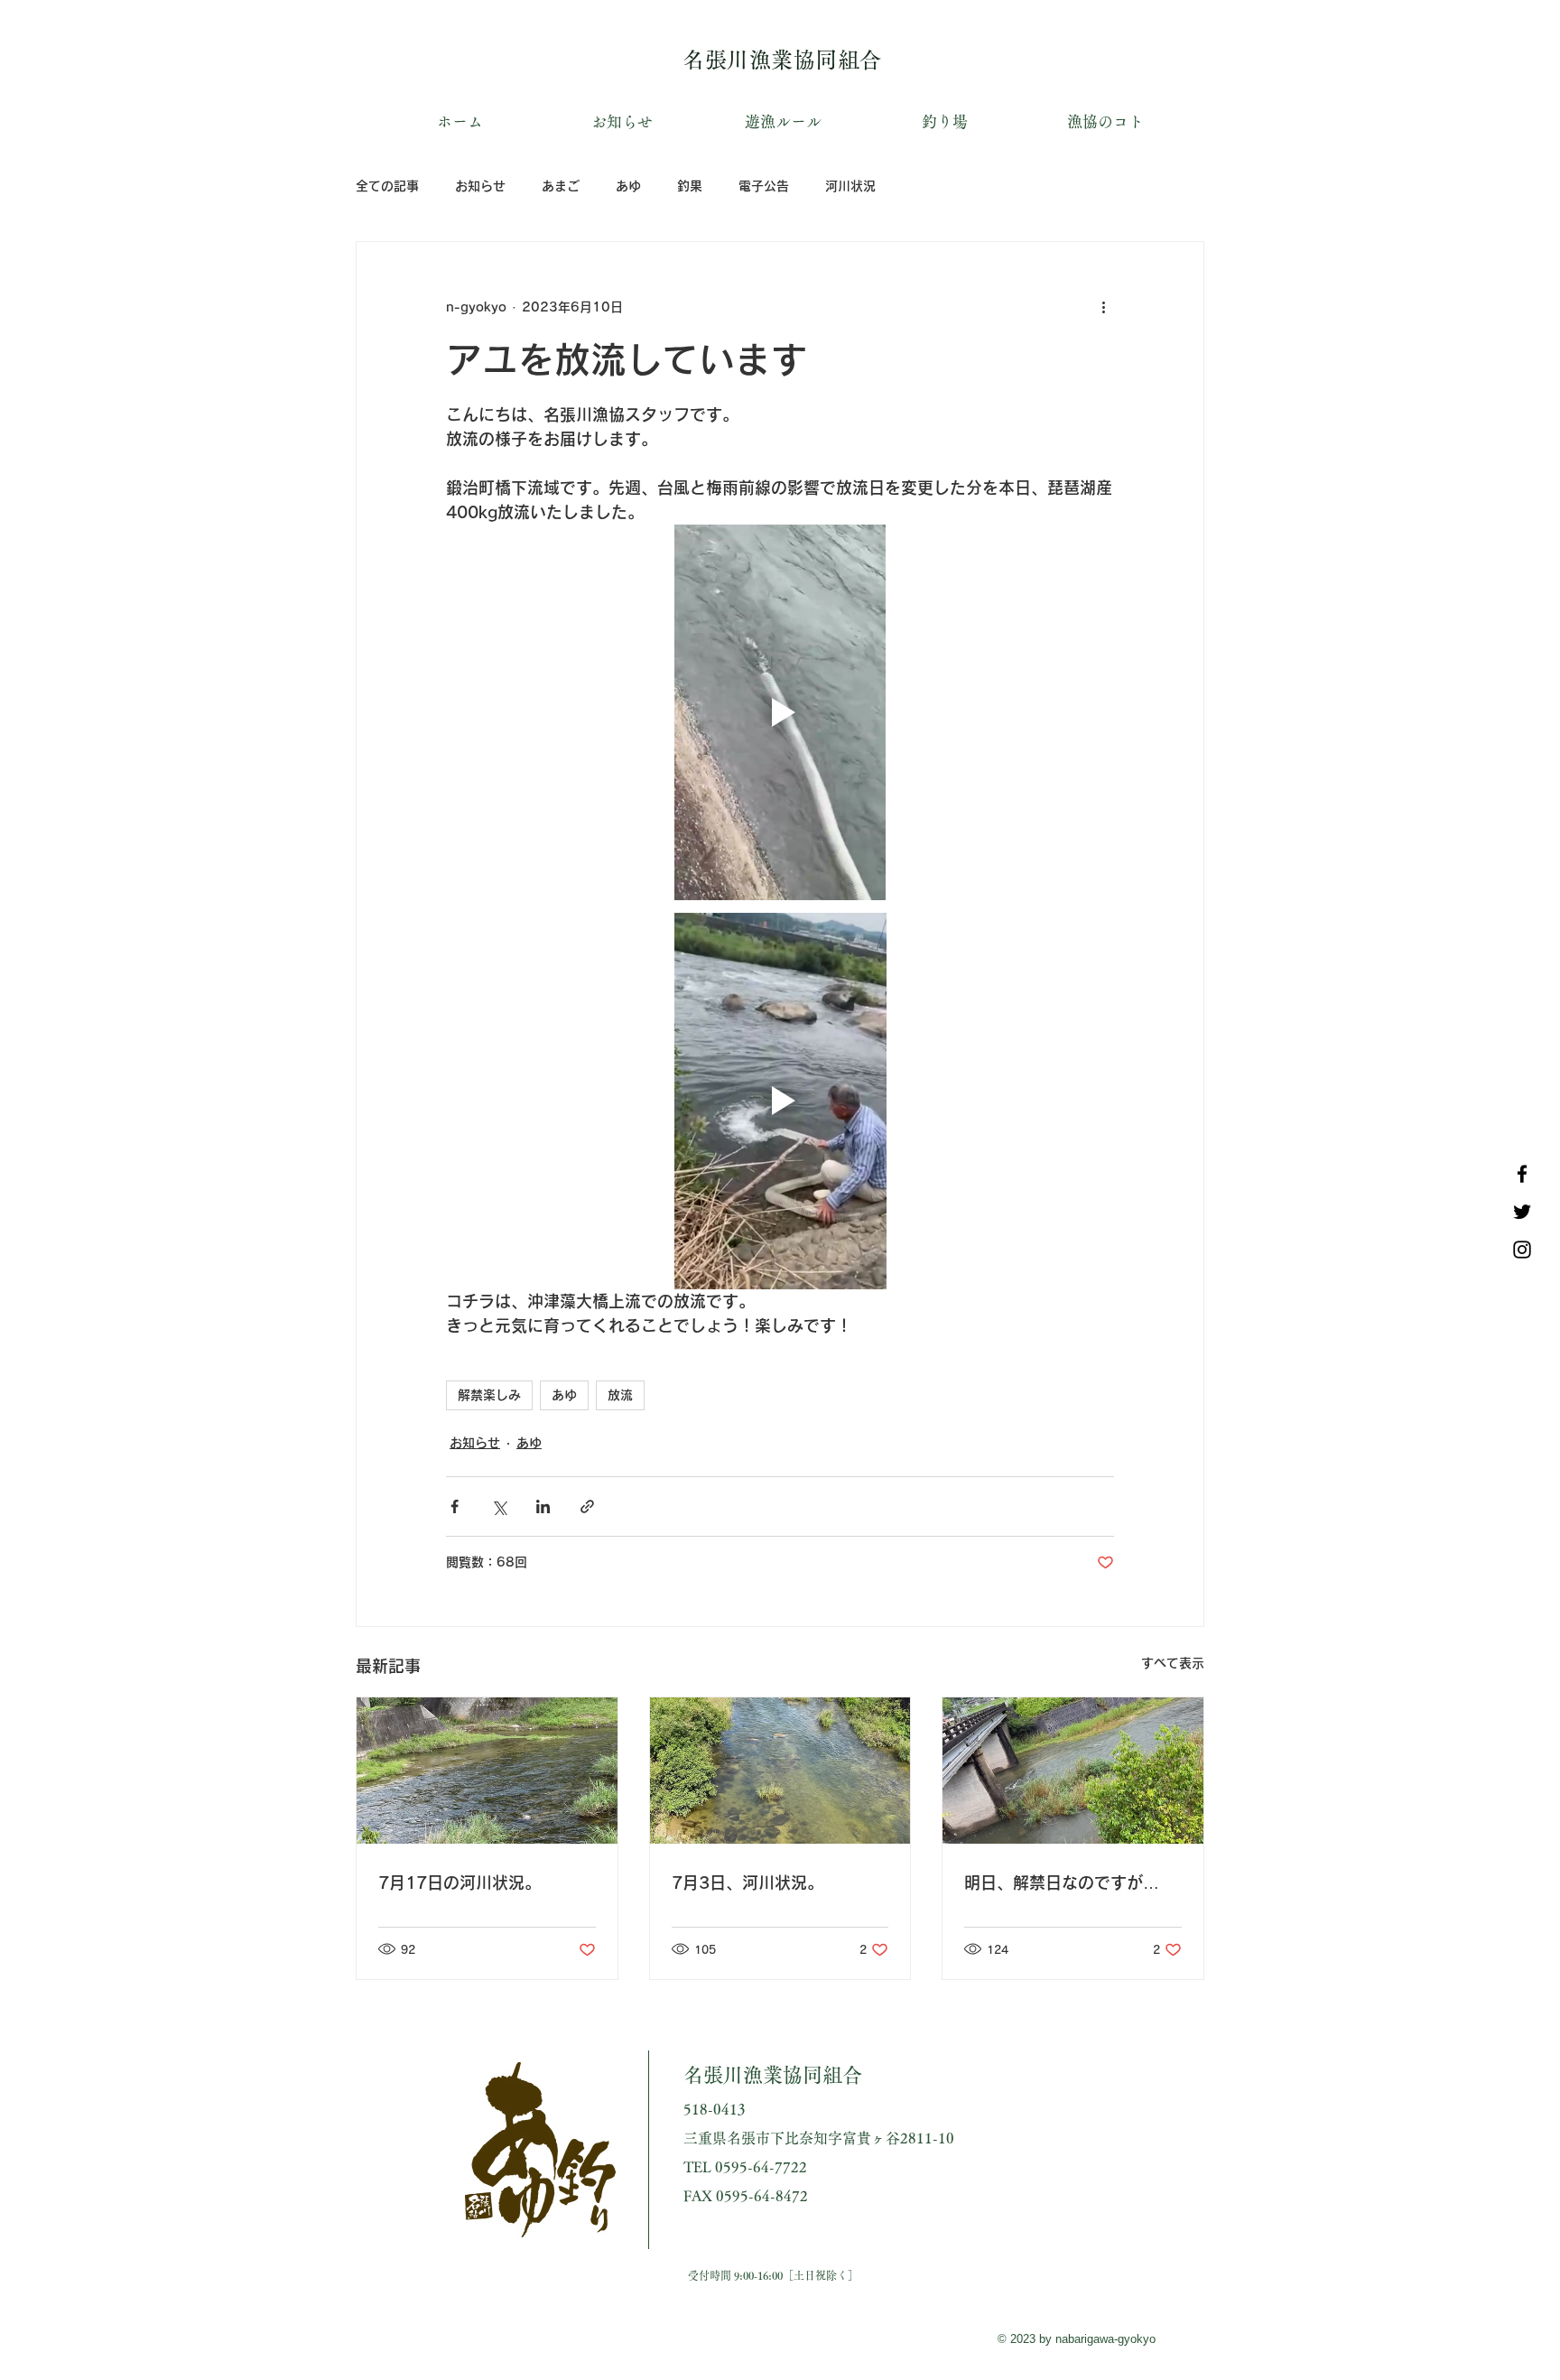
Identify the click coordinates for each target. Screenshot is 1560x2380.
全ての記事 (387, 186)
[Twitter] (1522, 1212)
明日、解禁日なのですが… (1062, 1883)
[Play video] (780, 712)
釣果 (690, 186)
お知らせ (480, 186)
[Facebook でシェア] (455, 1506)
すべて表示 (1173, 1663)
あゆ (628, 186)
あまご (561, 186)
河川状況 (850, 186)
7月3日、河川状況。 (747, 1883)
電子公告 (764, 186)
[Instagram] (1522, 1250)
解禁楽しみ (489, 1395)
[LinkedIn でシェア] (543, 1506)
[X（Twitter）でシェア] (499, 1506)
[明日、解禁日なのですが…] (1073, 1771)
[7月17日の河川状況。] (487, 1771)
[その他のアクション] (1103, 307)
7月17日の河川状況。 (460, 1883)
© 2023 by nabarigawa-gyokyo (1077, 2339)
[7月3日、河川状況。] (780, 1771)
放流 (620, 1395)
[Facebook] (1522, 1174)
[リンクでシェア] (587, 1506)
